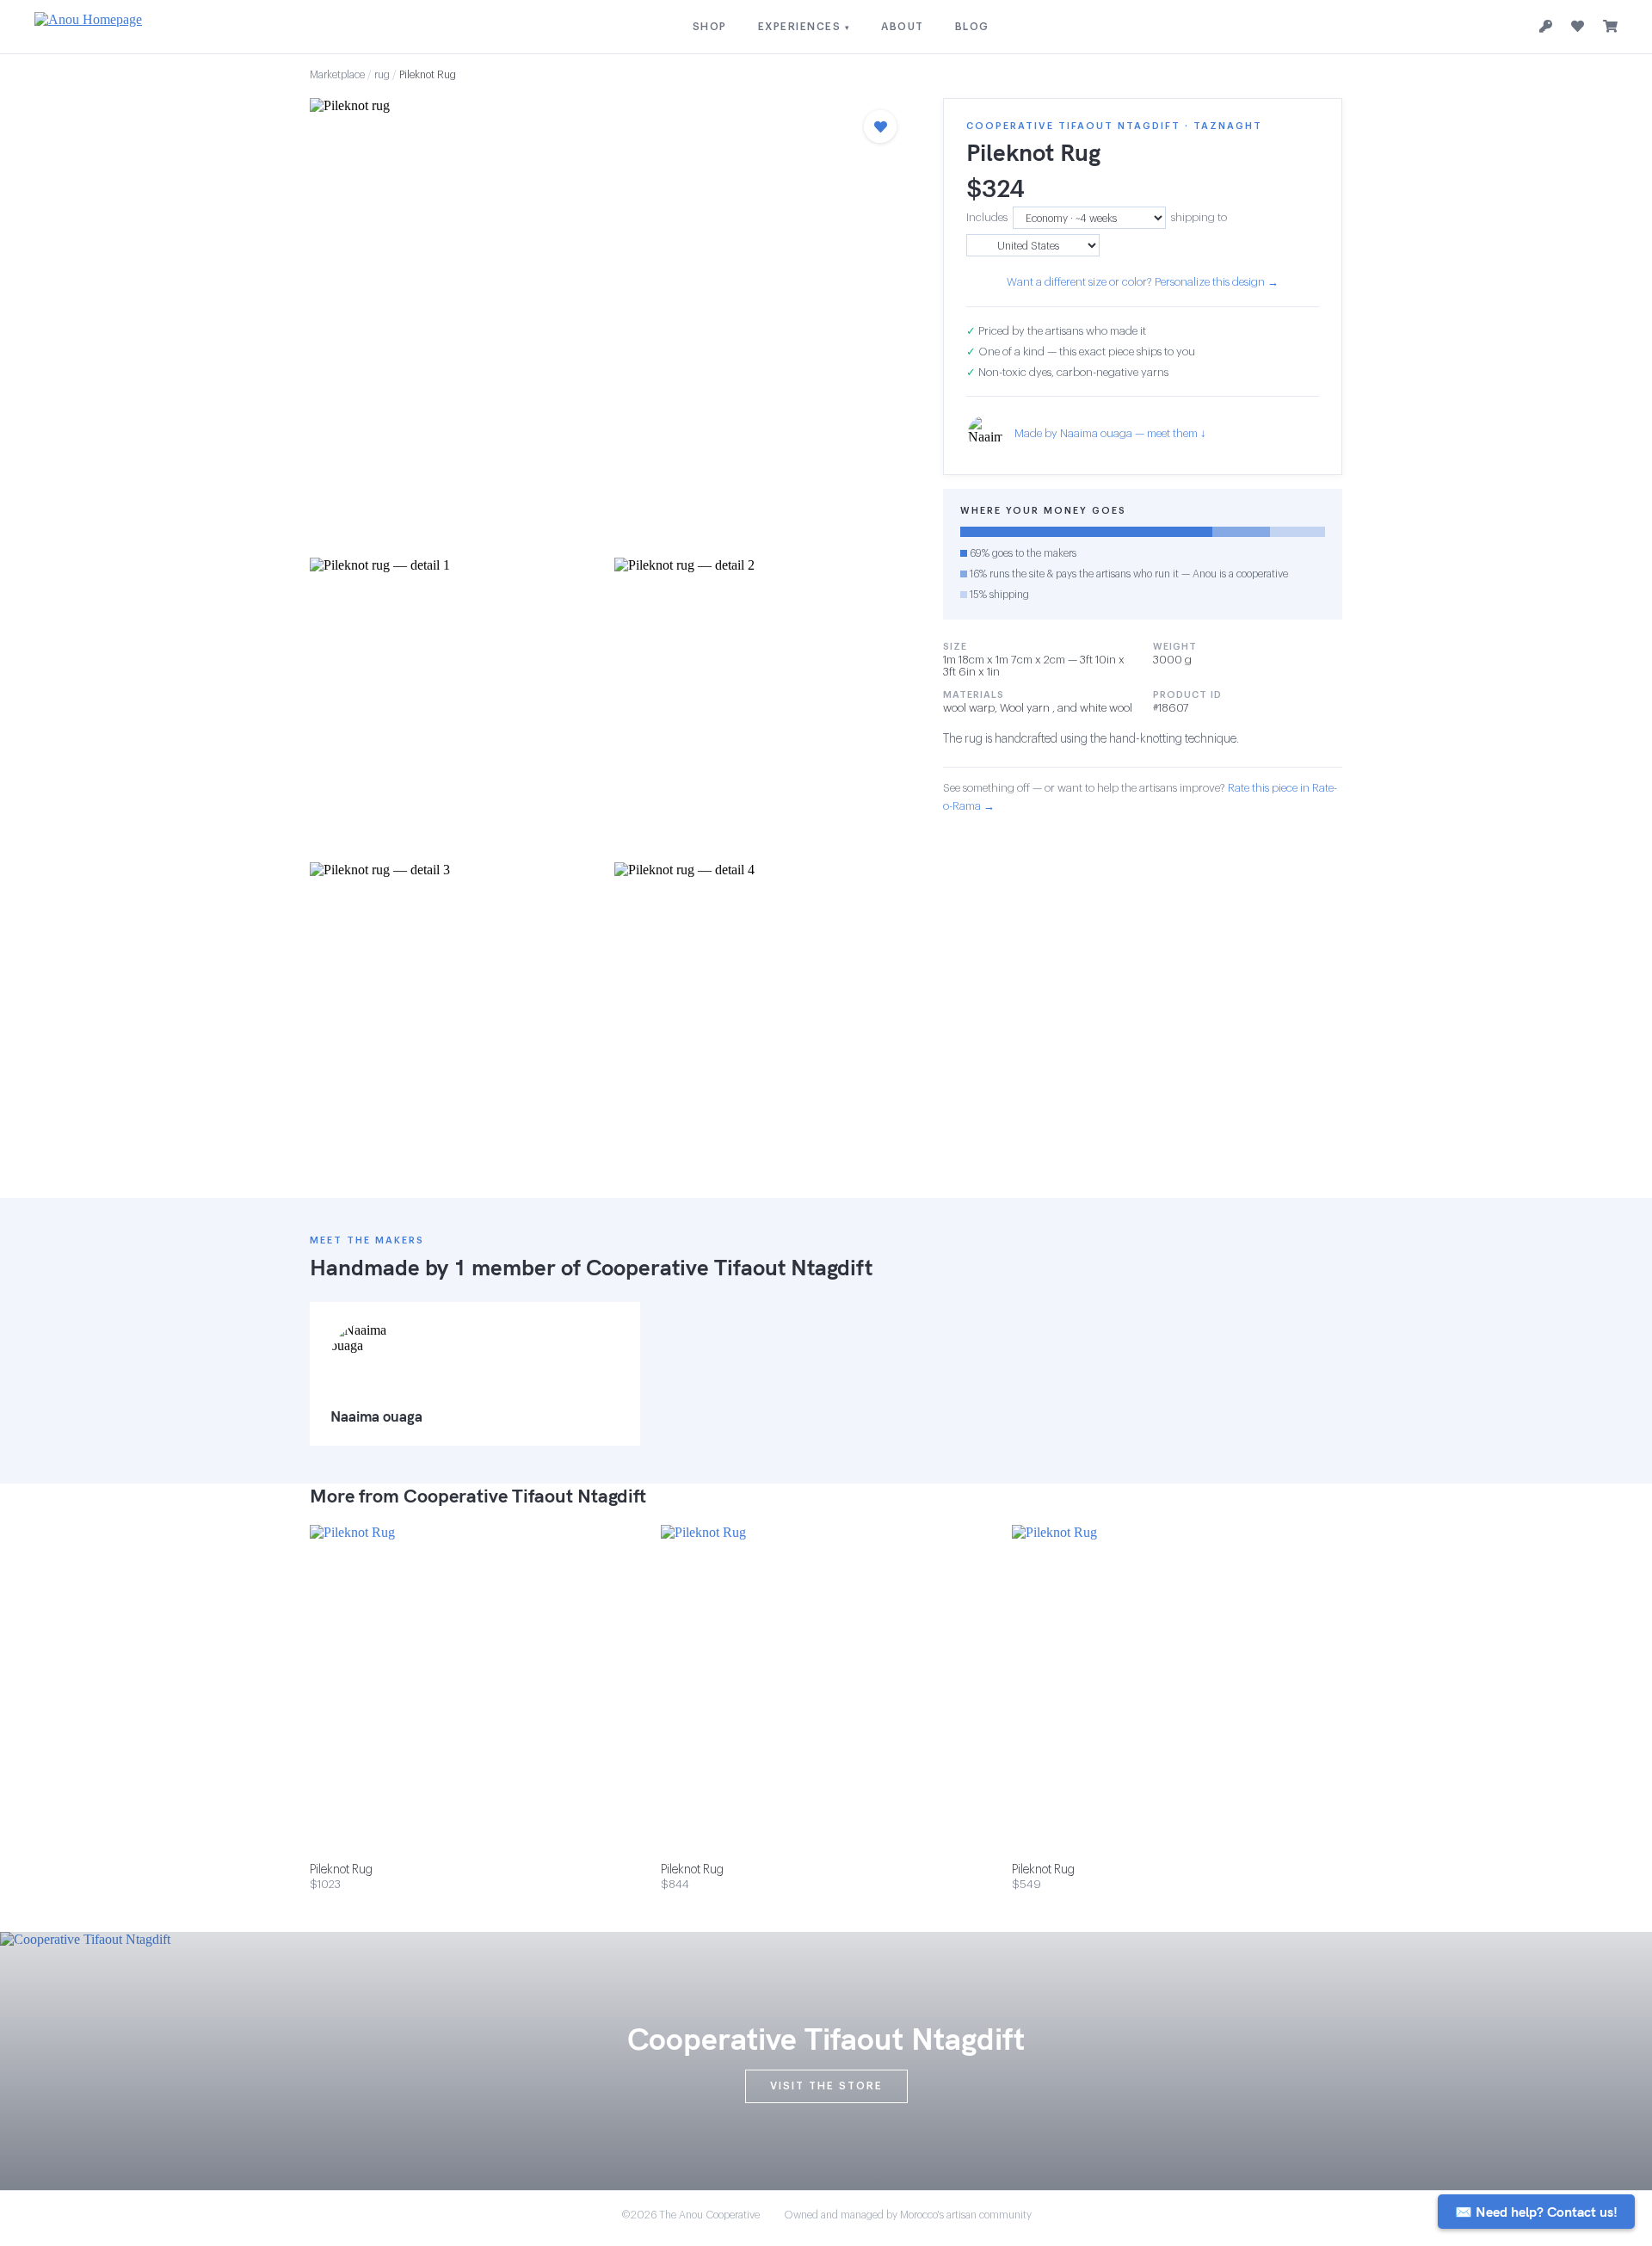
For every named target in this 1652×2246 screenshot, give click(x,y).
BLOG (972, 27)
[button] (609, 323)
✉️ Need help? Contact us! (1536, 2212)
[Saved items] (1578, 27)
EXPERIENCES (804, 27)
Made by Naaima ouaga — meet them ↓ (1110, 433)
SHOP (710, 27)
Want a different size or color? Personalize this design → (1143, 282)
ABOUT (903, 27)
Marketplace (337, 75)
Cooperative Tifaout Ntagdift (729, 1267)
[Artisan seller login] (1546, 27)
